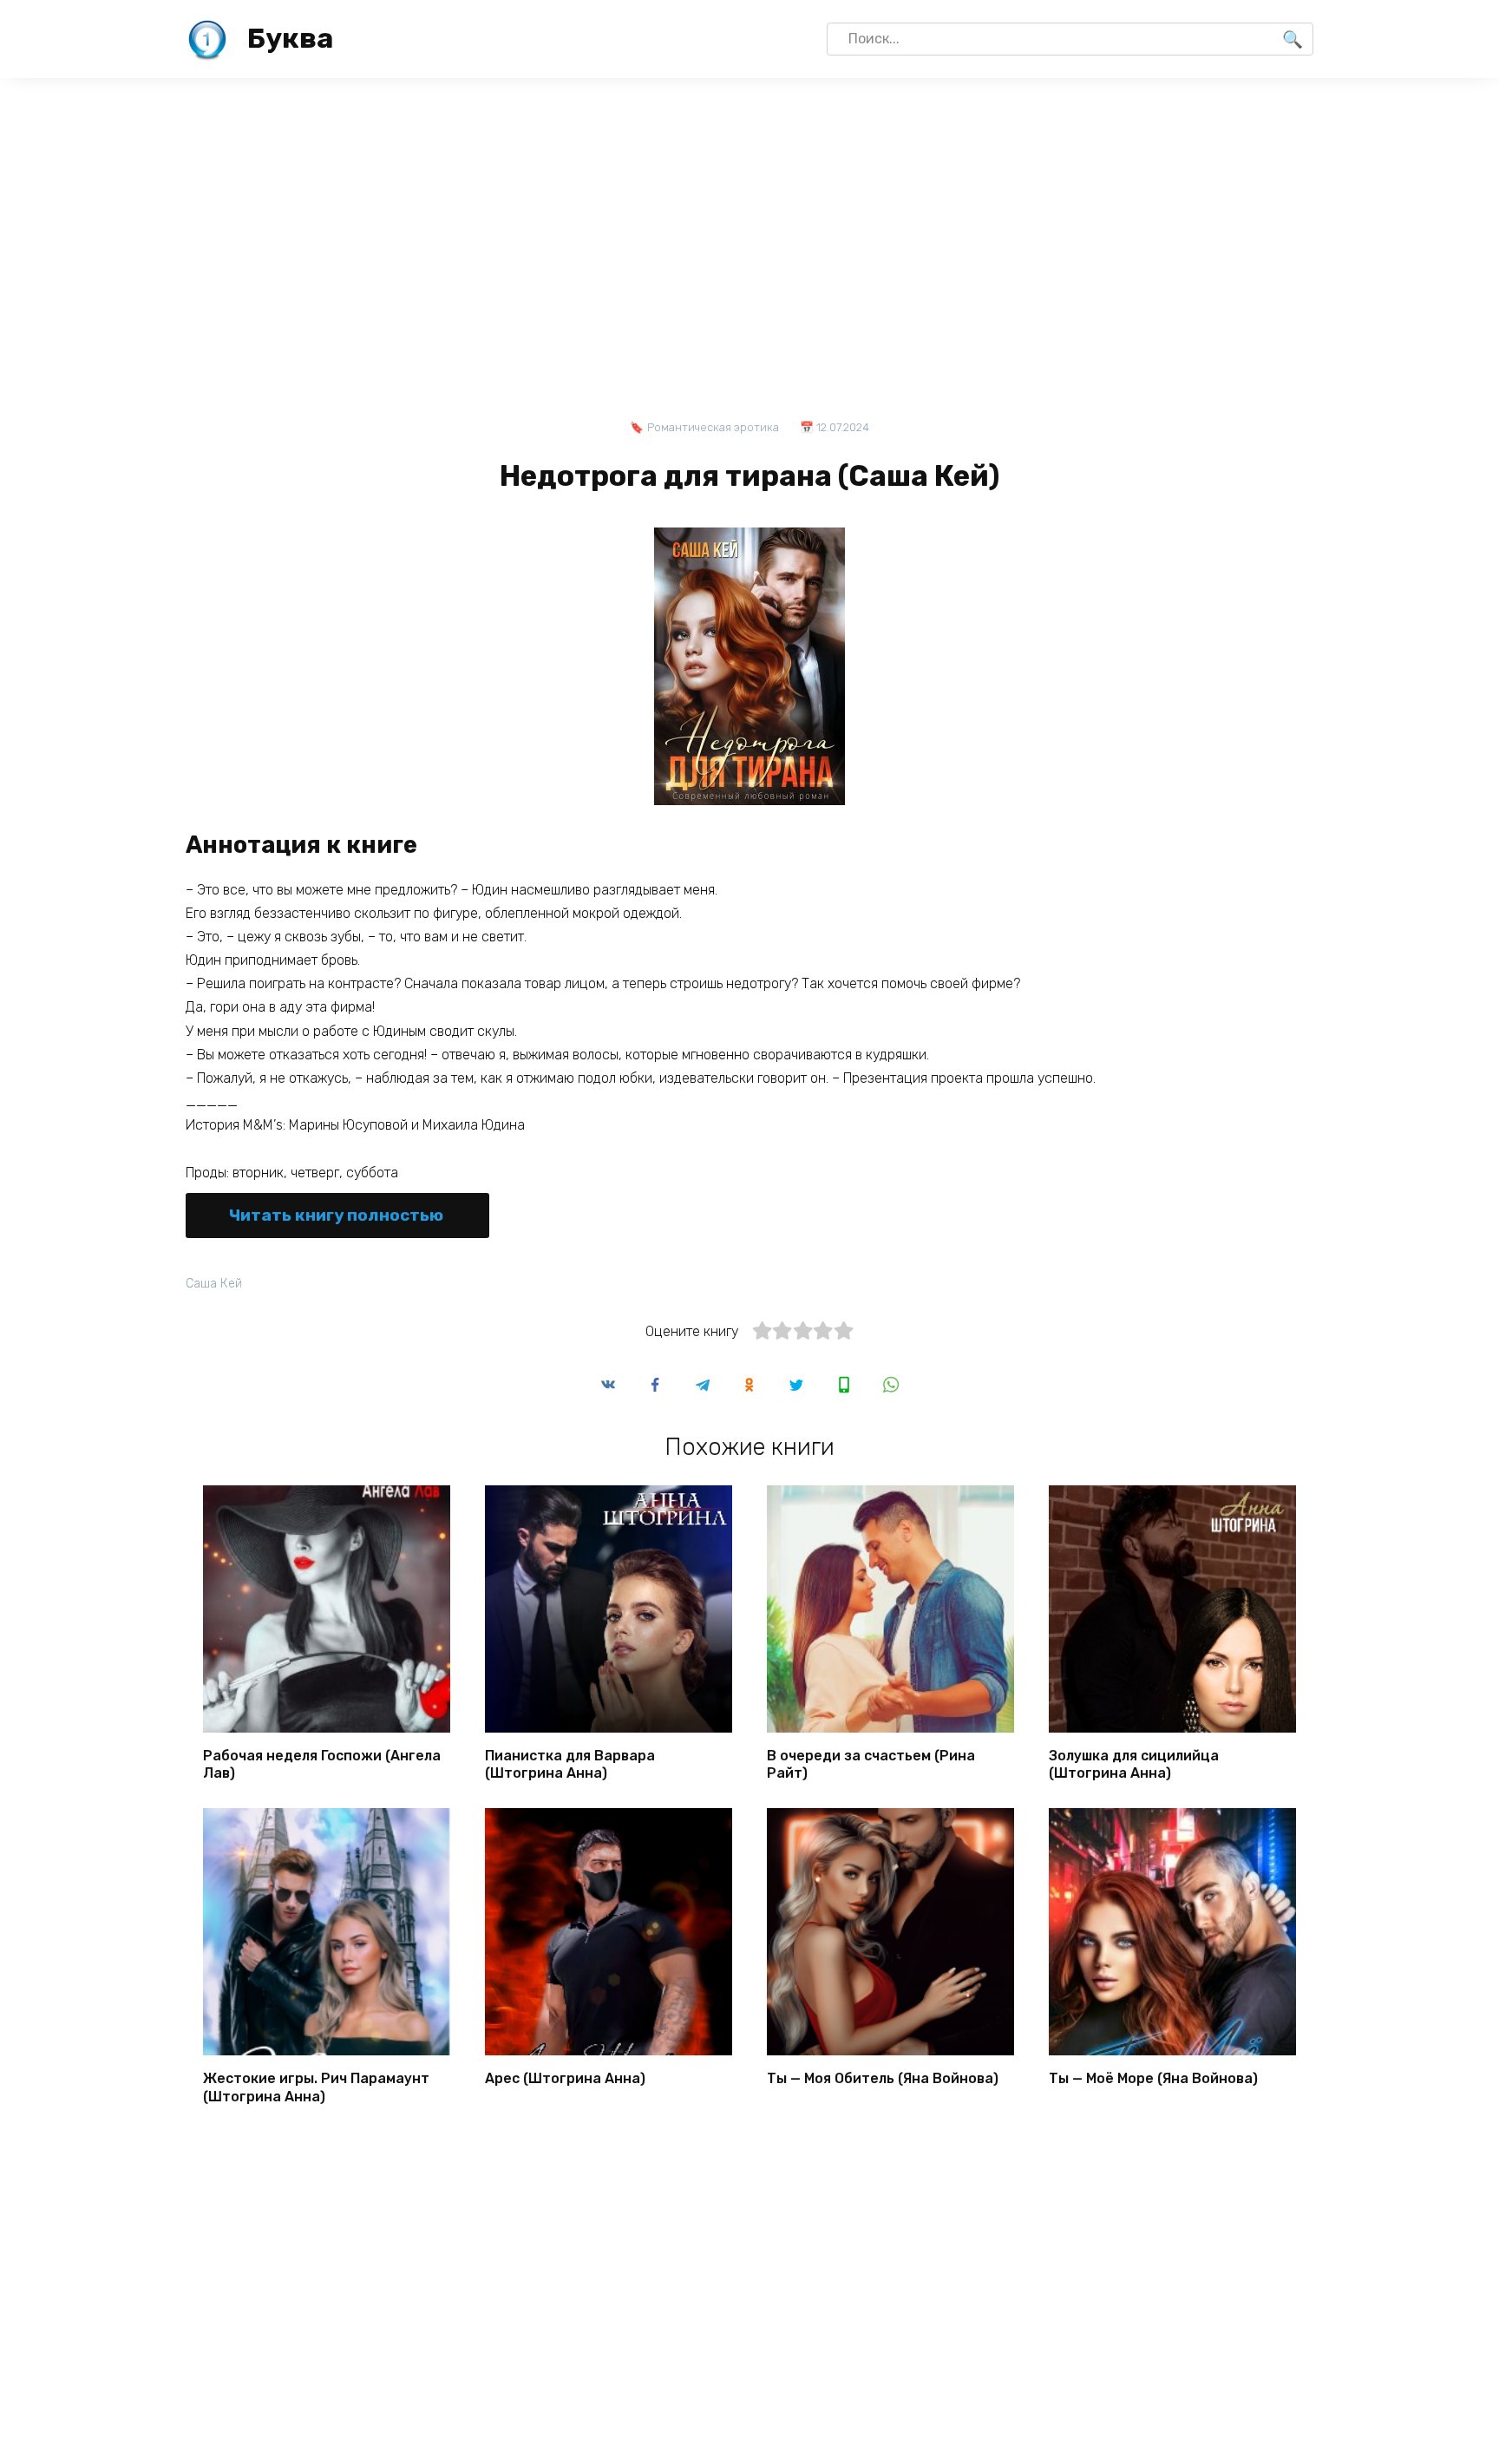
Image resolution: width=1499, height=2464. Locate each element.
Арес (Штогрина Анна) (565, 2077)
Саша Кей (214, 1284)
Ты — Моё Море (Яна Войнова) (1153, 2077)
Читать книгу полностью (336, 1215)
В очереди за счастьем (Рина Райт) (871, 1764)
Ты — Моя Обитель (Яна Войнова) (883, 2077)
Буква (290, 38)
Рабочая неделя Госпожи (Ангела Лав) (322, 1764)
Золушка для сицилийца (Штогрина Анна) (1134, 1764)
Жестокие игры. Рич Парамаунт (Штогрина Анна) (316, 2087)
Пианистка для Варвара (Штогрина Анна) (570, 1764)
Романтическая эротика (713, 427)
